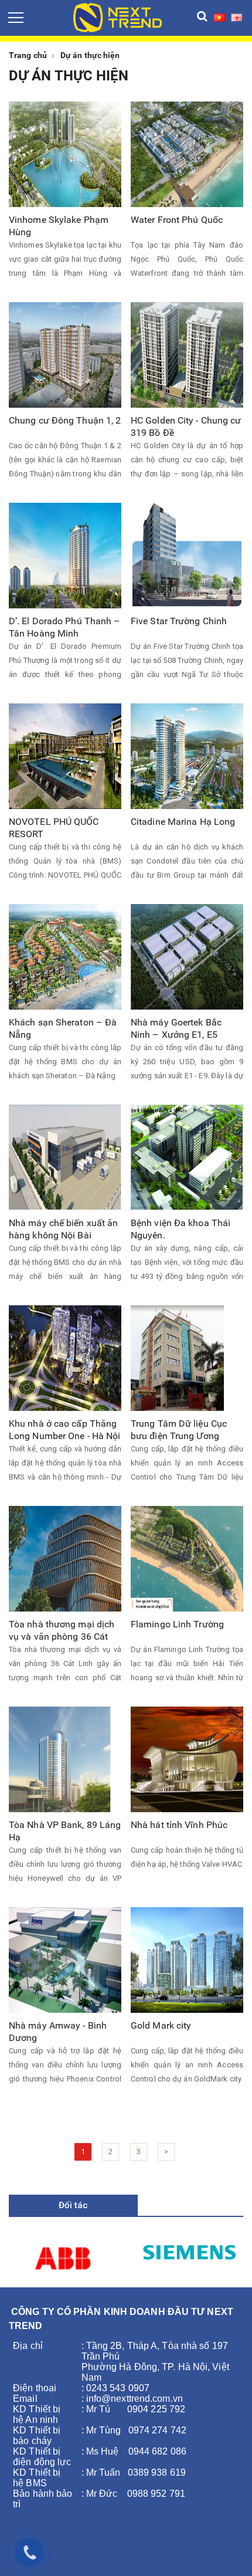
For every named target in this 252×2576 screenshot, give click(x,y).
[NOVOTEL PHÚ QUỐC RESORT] (65, 755)
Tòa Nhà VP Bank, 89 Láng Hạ (65, 1831)
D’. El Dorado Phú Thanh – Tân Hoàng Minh (65, 627)
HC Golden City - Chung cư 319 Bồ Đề (186, 426)
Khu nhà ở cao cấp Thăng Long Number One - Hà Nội (64, 1430)
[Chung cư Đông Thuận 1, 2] (65, 354)
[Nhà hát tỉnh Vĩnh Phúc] (187, 1758)
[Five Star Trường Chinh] (187, 555)
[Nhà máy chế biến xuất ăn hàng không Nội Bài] (65, 1157)
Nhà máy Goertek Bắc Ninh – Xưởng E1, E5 (176, 1028)
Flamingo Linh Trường (177, 1624)
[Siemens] (189, 2250)
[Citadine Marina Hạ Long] (187, 755)
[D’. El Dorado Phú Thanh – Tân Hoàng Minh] (65, 555)
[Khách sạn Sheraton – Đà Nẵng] (65, 956)
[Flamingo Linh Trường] (187, 1558)
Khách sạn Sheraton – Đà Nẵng (63, 1028)
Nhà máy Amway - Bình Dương (58, 2032)
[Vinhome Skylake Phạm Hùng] (65, 153)
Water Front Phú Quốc (177, 220)
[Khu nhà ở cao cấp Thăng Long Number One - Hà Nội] (65, 1357)
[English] (237, 17)
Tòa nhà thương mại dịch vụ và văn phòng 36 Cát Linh (62, 1631)
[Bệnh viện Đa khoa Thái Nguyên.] (187, 1157)
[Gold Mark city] (187, 1959)
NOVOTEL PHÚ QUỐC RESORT (54, 828)
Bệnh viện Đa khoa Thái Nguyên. (181, 1229)
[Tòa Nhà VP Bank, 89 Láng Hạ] (60, 1758)
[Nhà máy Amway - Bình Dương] (65, 1959)
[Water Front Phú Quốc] (187, 153)
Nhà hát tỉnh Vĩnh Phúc (179, 1825)
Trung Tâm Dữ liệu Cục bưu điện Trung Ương (179, 1430)
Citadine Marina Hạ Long (183, 822)
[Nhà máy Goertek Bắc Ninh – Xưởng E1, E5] (187, 956)
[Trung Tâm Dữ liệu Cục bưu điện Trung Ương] (177, 1357)
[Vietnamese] (219, 17)
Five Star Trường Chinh (179, 621)
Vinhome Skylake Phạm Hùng (59, 226)
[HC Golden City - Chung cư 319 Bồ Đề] (187, 354)
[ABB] (63, 2258)
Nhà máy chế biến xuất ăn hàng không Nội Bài (63, 1229)
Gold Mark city (161, 2025)
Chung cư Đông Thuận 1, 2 (65, 420)
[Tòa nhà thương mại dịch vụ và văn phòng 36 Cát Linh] (65, 1558)
